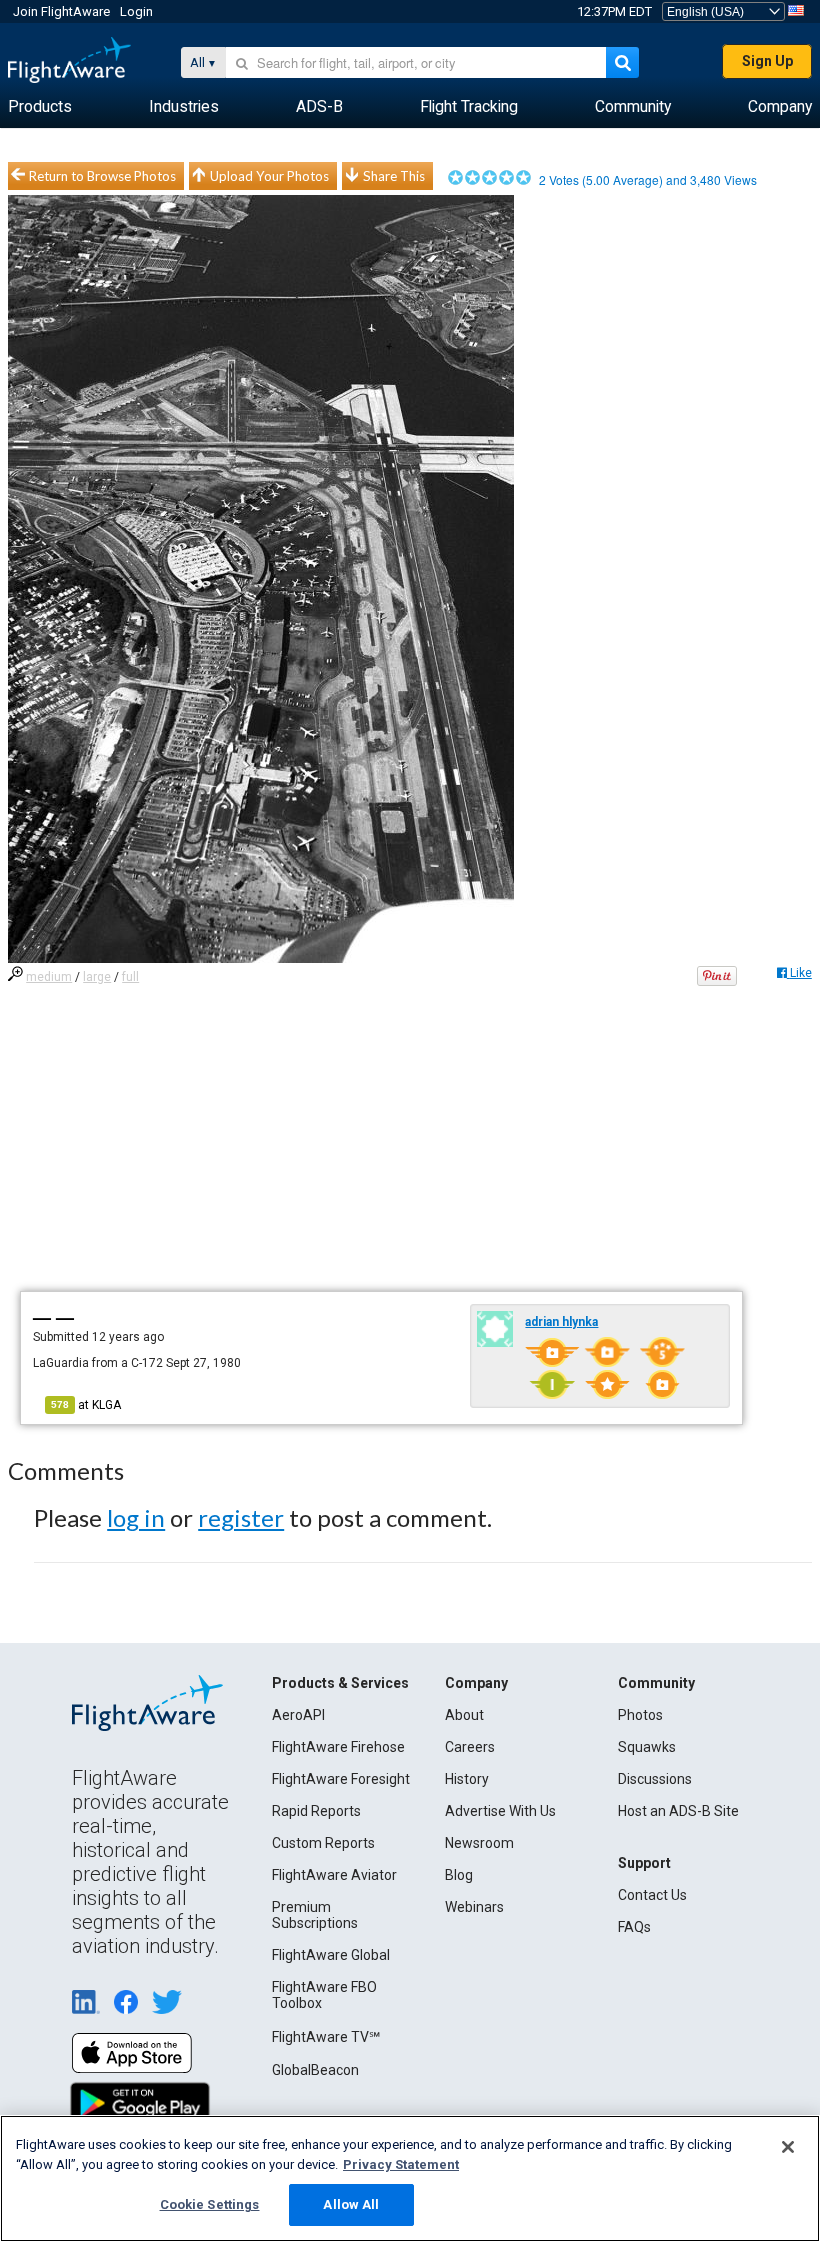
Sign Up (767, 61)
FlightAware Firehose (338, 1747)
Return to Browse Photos (102, 176)
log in (136, 1517)
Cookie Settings (210, 2204)
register (241, 1517)
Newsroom (479, 1843)
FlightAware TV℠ (326, 2037)
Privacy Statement (401, 2164)
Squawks (647, 1747)
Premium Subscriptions (315, 1915)
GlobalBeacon (315, 2070)
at (86, 1405)
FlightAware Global (331, 1955)
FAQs (634, 1927)
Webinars (474, 1907)
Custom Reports (323, 1843)
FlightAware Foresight (341, 1779)
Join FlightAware (61, 11)
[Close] (788, 2147)
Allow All (351, 2204)
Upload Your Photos (269, 176)
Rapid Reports (316, 1811)
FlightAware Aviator (334, 1875)
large (97, 977)
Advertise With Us (500, 1811)
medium (49, 977)
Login (136, 11)
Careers (470, 1747)
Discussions (655, 1779)
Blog (459, 1875)
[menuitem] (40, 107)
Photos (640, 1715)
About (464, 1715)
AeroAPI (298, 1715)
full (130, 977)
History (467, 1779)
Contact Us (652, 1895)
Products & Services (340, 1683)
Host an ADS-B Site (678, 1811)
